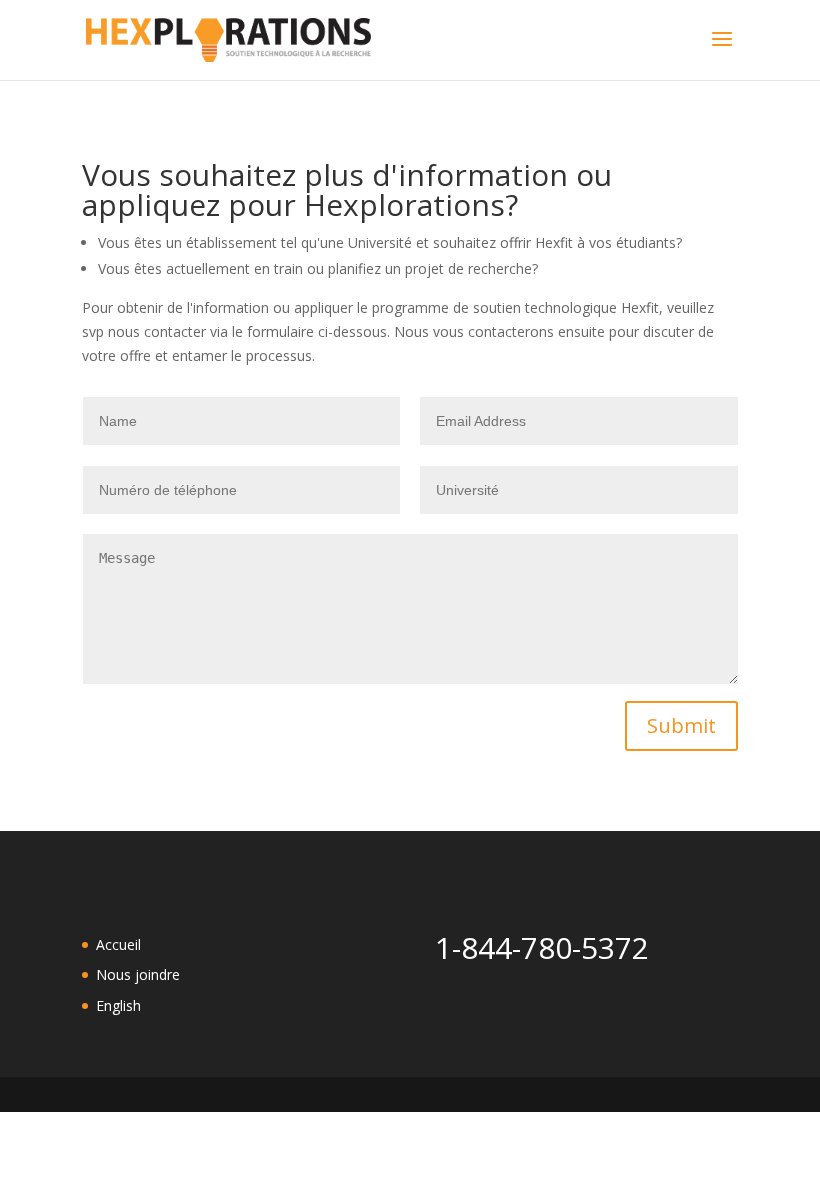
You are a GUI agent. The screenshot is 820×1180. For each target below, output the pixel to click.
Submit (681, 725)
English (118, 1005)
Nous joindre (138, 974)
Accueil (118, 944)
